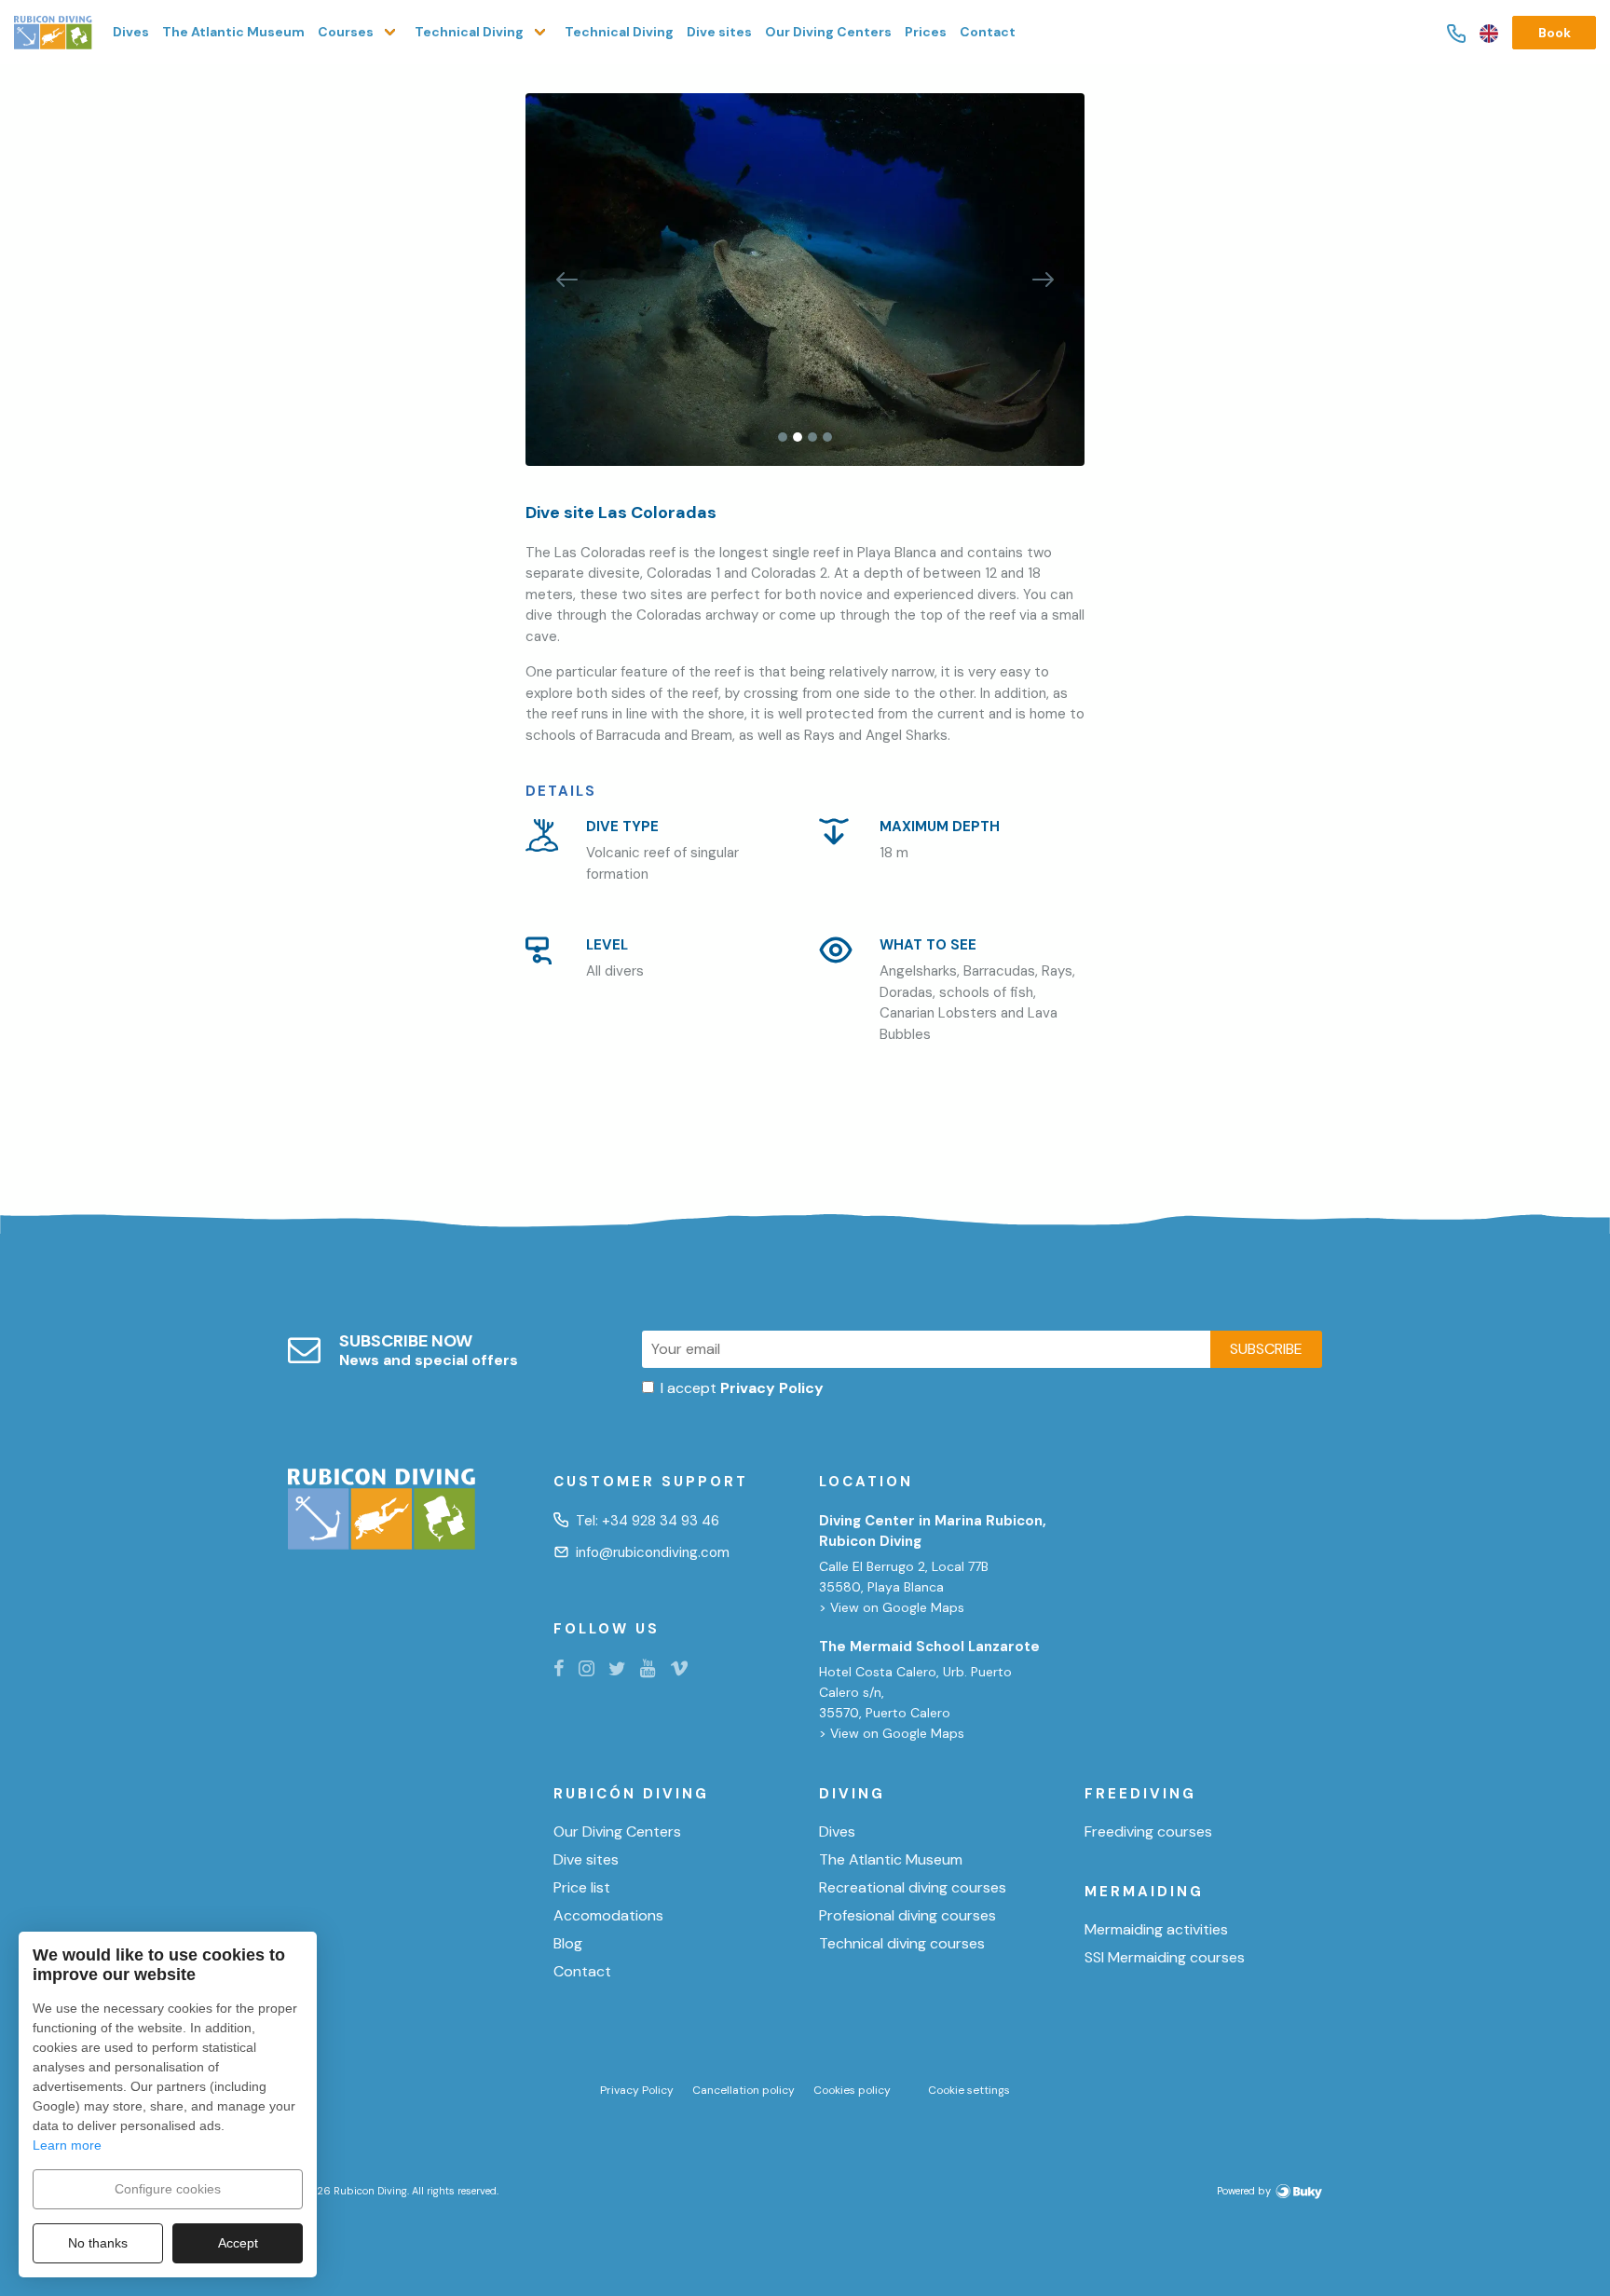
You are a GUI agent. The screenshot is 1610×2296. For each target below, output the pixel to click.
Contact (988, 32)
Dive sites (719, 32)
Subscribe (1266, 1349)
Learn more (67, 2145)
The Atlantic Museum (233, 32)
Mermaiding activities (1156, 1930)
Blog (568, 1944)
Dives (131, 32)
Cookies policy (852, 2090)
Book (1555, 33)
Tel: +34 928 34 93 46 (648, 1521)
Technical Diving (619, 32)
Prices (926, 32)
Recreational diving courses (913, 1888)
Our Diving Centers (828, 32)
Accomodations (608, 1916)
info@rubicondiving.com (653, 1552)
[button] (567, 280)
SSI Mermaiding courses (1165, 1958)
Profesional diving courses (907, 1916)
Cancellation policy (744, 2090)
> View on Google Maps (892, 1607)
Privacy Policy (637, 2090)
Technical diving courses (902, 1944)
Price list (582, 1888)
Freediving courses (1148, 1832)
